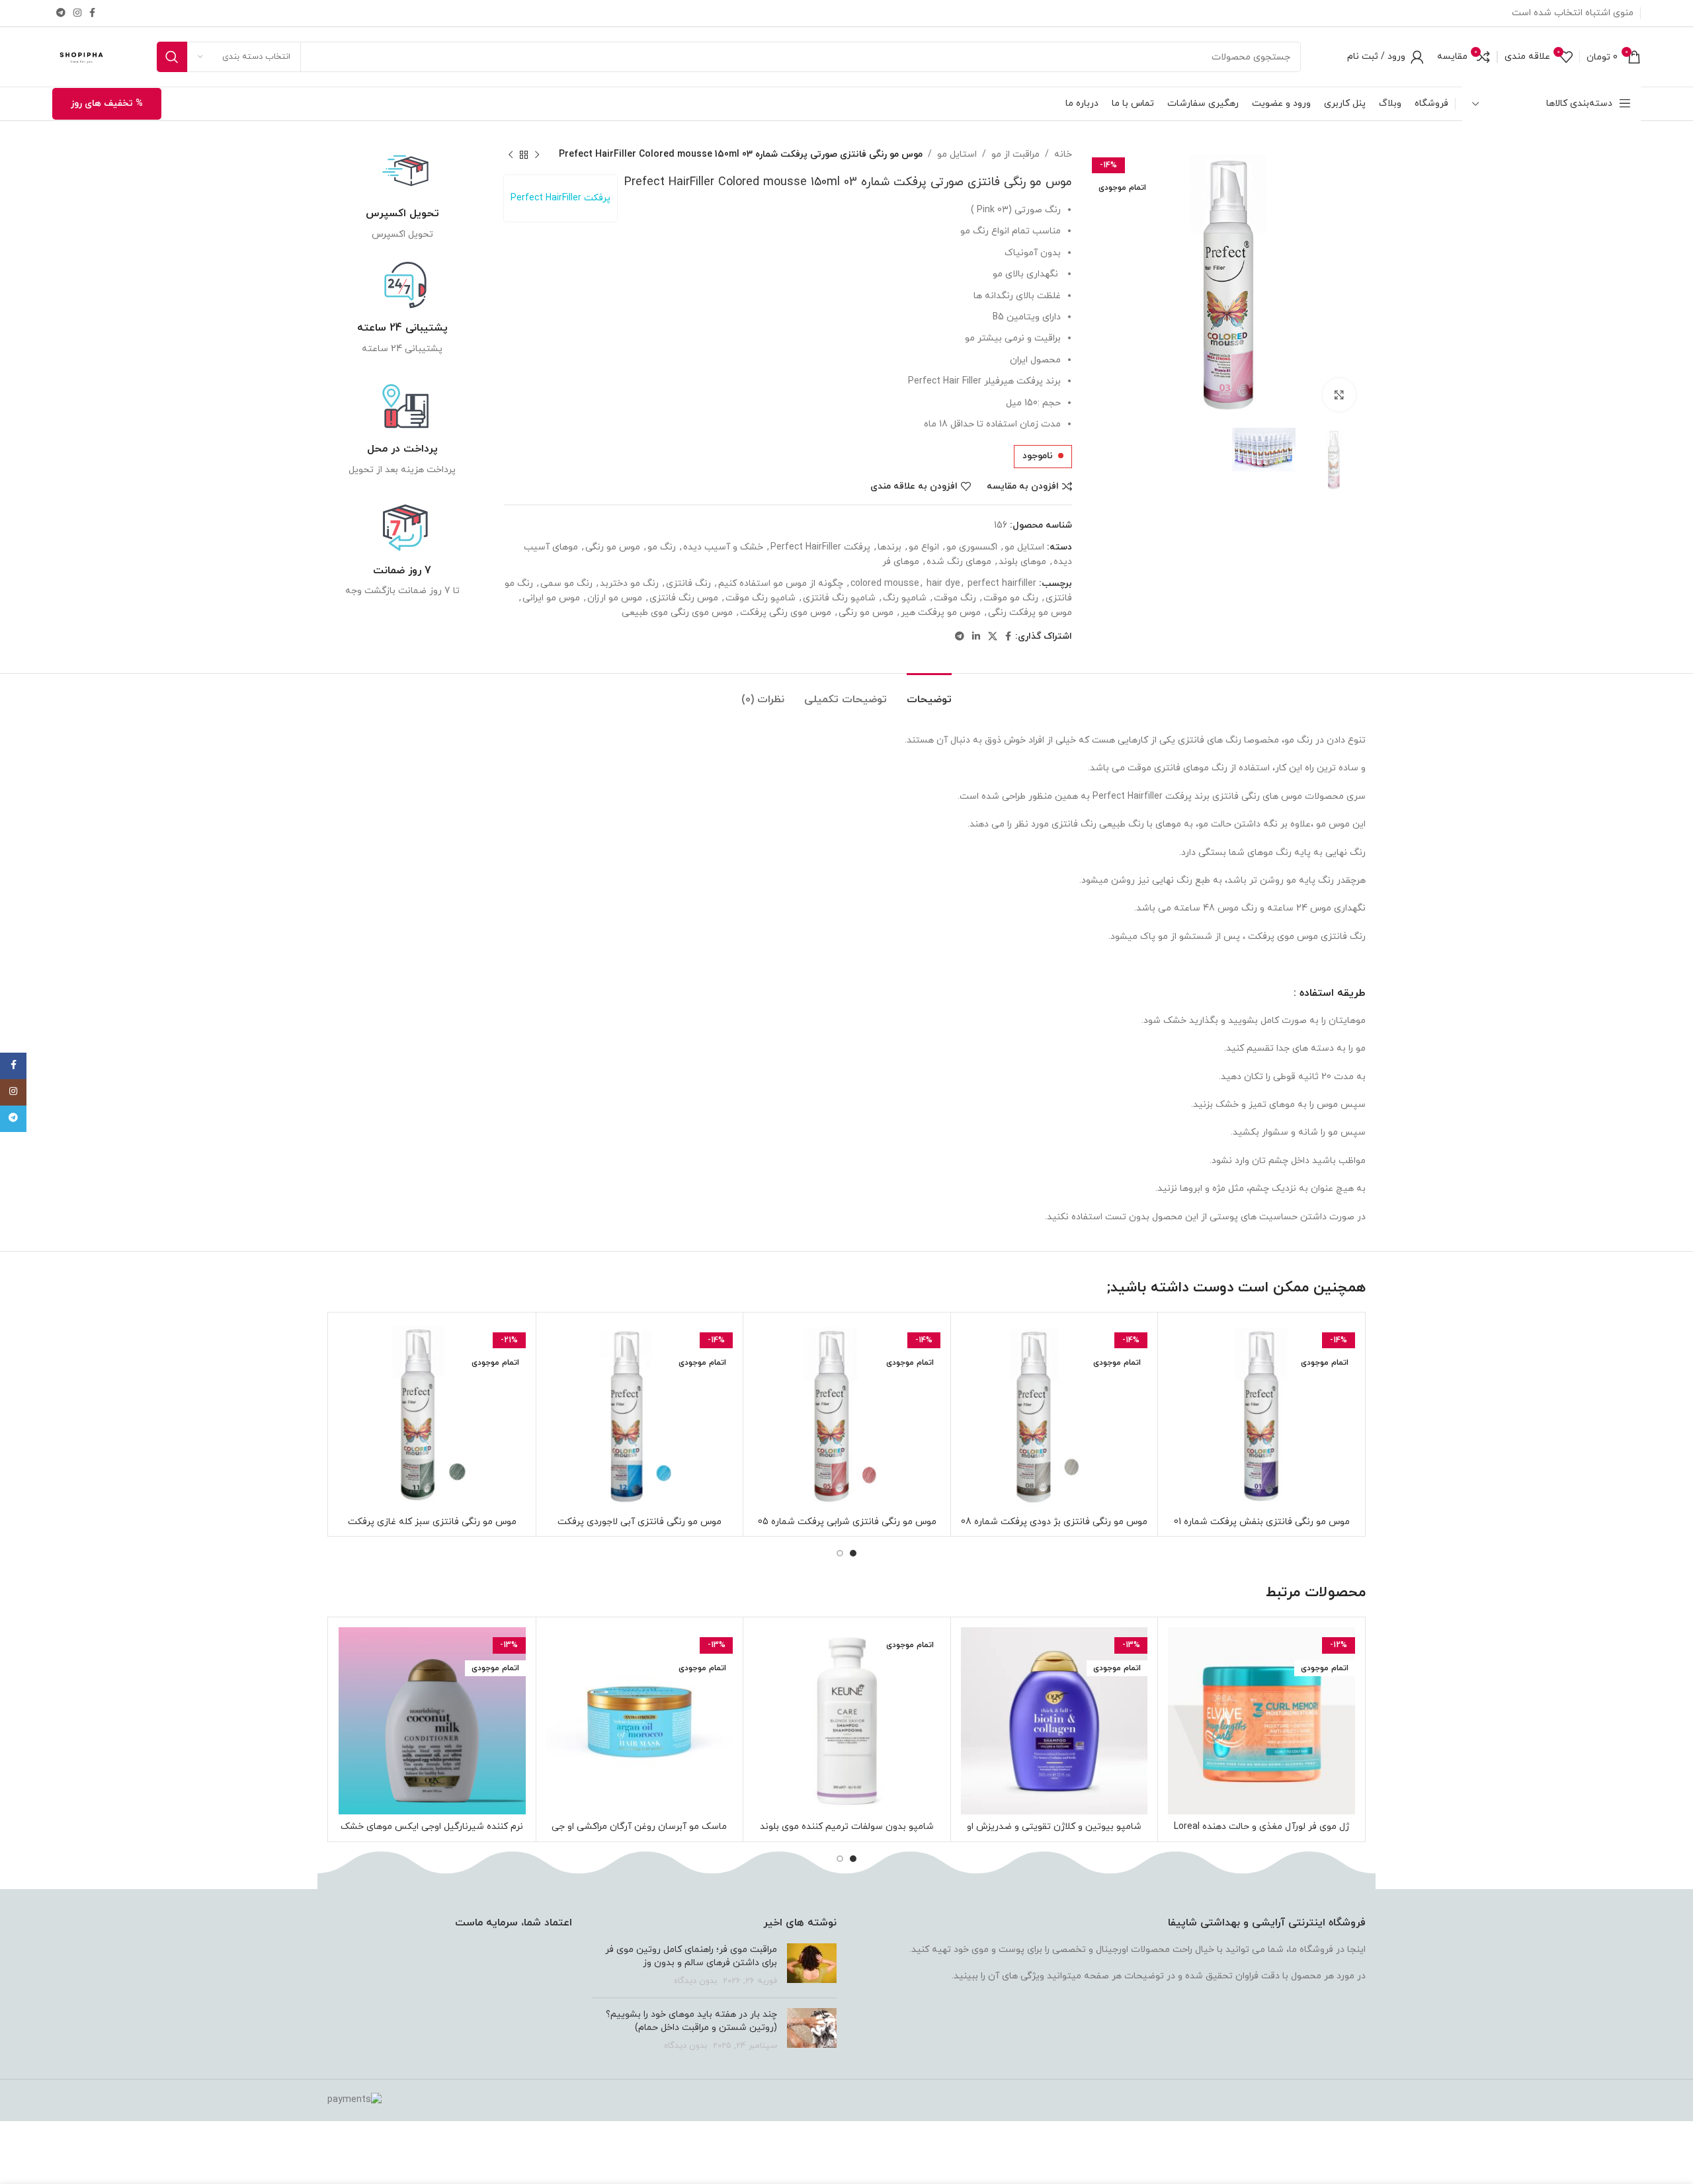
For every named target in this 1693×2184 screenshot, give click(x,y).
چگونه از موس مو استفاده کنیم (781, 584)
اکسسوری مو (972, 547)
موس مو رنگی (613, 547)
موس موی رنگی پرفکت (786, 613)
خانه (1063, 154)
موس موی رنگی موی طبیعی (677, 613)
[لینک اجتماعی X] (993, 637)
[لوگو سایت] (81, 56)
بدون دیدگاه (695, 1981)
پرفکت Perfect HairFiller (560, 198)
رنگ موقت (955, 598)
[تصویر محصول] (1261, 1416)
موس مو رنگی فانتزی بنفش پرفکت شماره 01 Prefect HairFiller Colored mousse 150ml (1262, 1528)
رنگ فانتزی (688, 584)
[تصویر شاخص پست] (812, 1965)
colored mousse (885, 584)
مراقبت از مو (1015, 154)
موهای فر (901, 562)
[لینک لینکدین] (976, 637)
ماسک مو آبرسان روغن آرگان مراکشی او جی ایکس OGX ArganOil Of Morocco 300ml (639, 1833)
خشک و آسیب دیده (723, 547)
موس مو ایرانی (551, 598)
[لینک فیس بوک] (92, 14)
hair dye (943, 584)
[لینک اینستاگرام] (77, 14)
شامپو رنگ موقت (761, 598)
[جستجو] (172, 57)
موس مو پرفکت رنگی (1030, 613)
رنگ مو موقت (1011, 598)
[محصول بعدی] (511, 155)
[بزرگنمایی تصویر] (1339, 395)
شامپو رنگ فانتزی (839, 598)
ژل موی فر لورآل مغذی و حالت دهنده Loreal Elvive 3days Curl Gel (1261, 1833)
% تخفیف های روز (107, 103)
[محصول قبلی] (537, 155)
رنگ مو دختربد (629, 584)
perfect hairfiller (1002, 584)
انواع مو (924, 547)
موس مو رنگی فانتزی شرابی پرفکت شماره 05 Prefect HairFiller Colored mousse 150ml (847, 1528)
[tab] (929, 693)
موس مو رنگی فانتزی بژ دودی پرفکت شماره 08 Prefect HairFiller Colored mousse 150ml (1054, 1528)
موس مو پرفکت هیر (941, 613)
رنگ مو (662, 547)
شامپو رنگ (905, 598)
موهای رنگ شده (959, 562)
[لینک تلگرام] (61, 14)
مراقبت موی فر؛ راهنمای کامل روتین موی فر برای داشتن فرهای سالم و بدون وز (691, 1956)
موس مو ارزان (615, 598)
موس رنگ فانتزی (684, 598)
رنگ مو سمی (566, 584)
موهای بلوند (1022, 562)
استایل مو (957, 154)
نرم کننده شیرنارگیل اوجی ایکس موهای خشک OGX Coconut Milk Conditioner (432, 1833)
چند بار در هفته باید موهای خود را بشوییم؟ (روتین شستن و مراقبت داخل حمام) (691, 2021)
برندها (889, 547)
